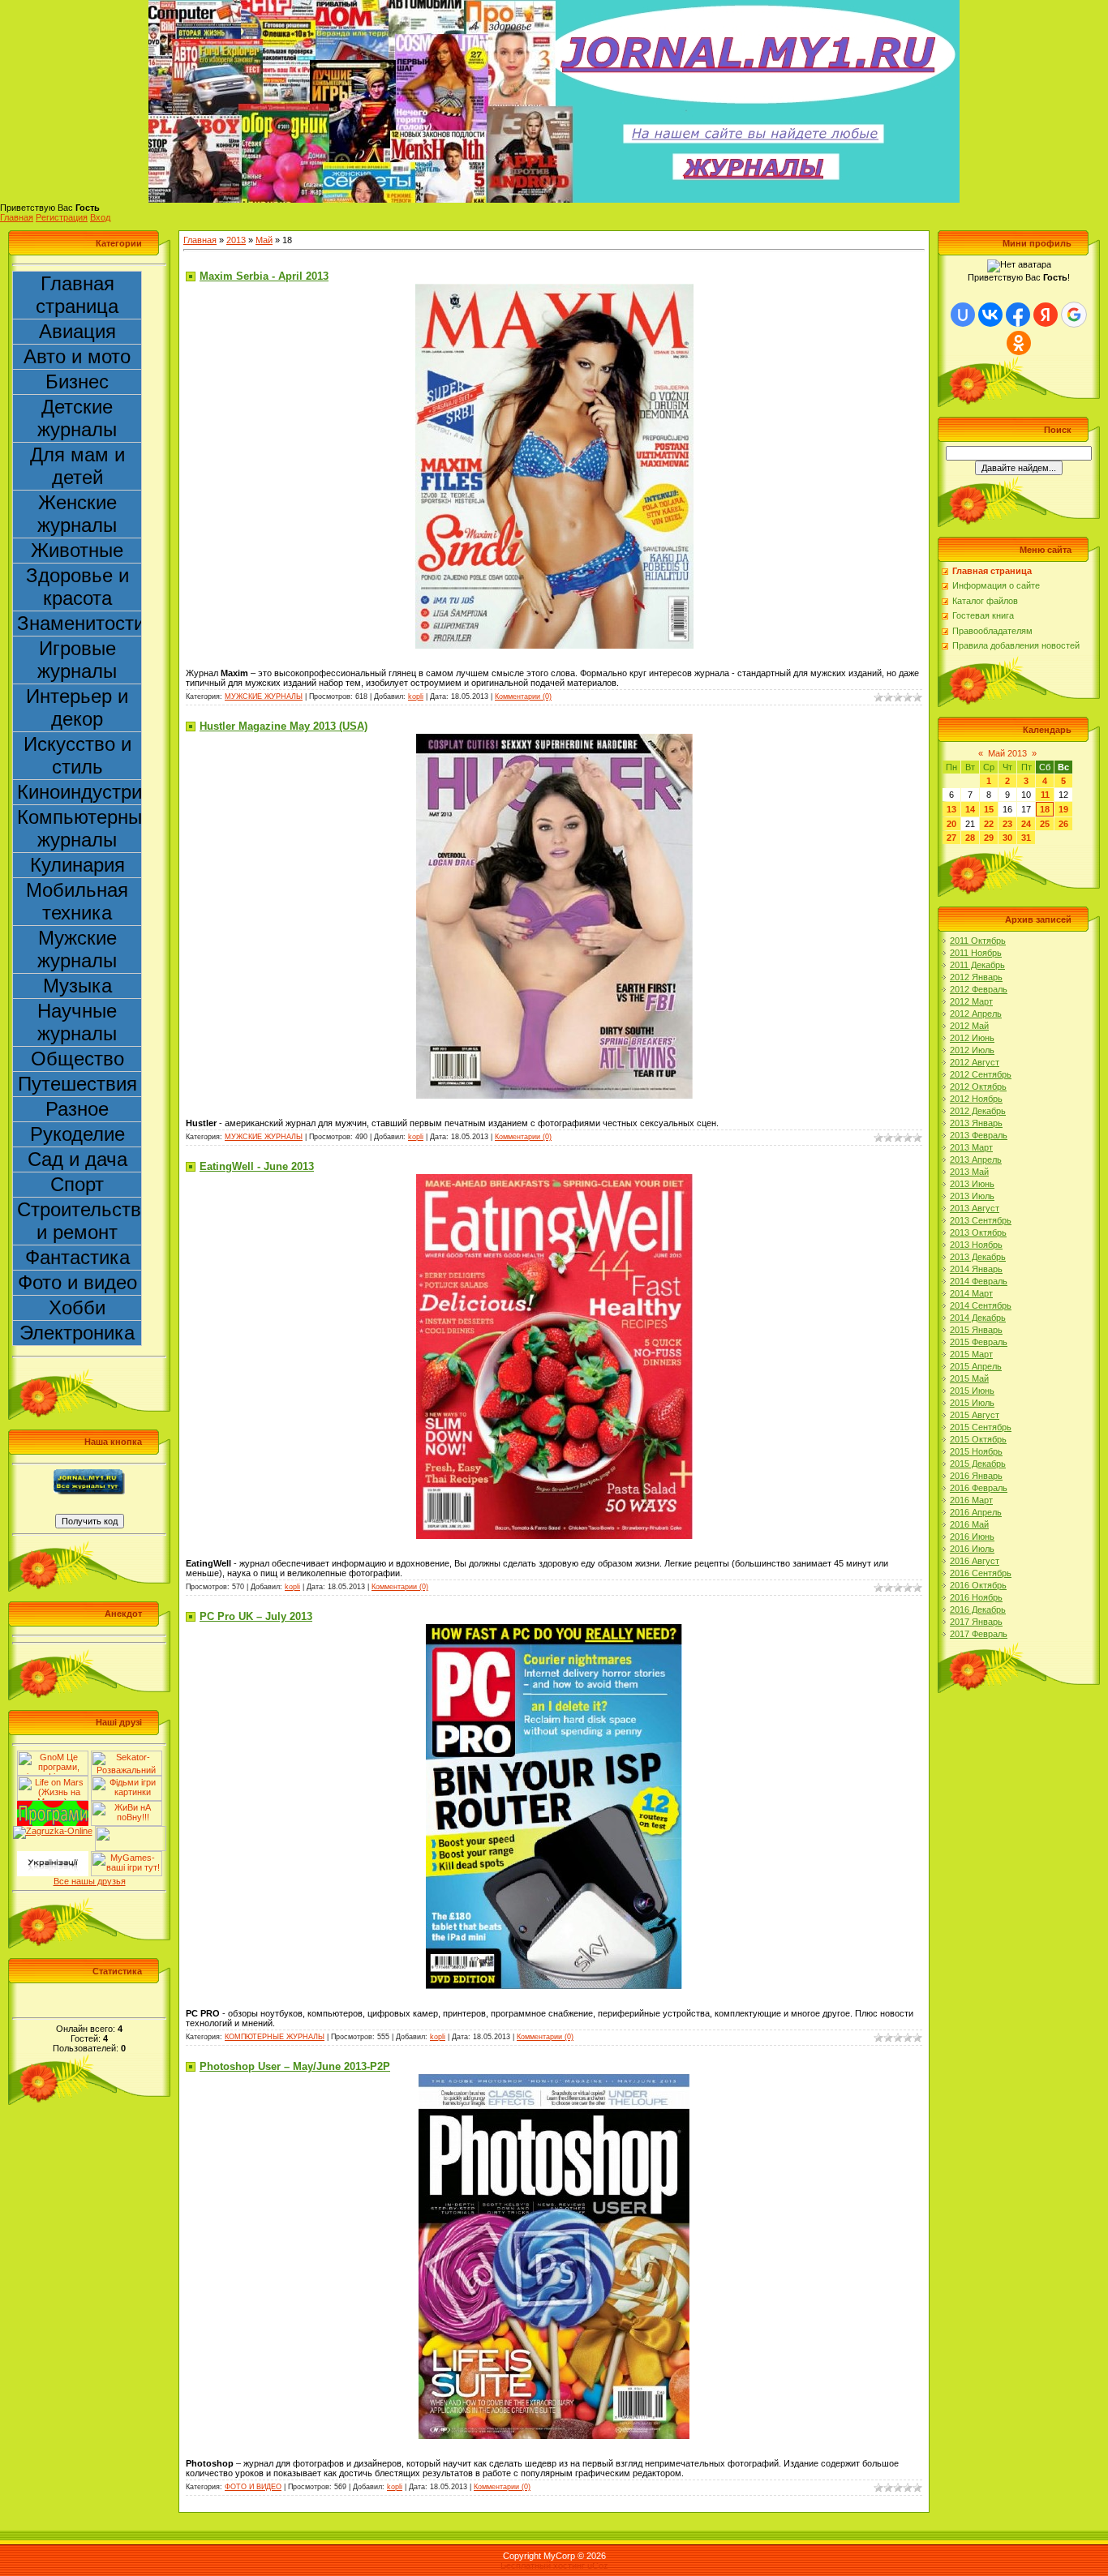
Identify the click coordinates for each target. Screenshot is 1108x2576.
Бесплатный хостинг (543, 2565)
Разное (77, 1109)
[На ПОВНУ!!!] (127, 1806)
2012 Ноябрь (976, 1099)
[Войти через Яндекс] (1046, 315)
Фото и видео (77, 1282)
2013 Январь (976, 1123)
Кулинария (77, 865)
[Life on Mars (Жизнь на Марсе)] (53, 1781)
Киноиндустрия (79, 792)
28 (970, 838)
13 (951, 809)
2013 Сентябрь (981, 1220)
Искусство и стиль (77, 755)
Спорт (77, 1184)
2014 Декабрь (978, 1318)
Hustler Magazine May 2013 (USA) (283, 726)
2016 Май (969, 1524)
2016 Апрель (976, 1512)
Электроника (77, 1333)
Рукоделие (77, 1134)
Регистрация (62, 217)
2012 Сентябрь (981, 1074)
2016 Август (975, 1561)
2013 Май (969, 1172)
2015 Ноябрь (976, 1451)
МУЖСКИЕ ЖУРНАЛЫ (264, 697)
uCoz (598, 2565)
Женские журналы (77, 514)
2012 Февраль (979, 989)
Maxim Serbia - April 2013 (264, 276)
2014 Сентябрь (981, 1305)
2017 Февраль (979, 1634)
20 (951, 824)
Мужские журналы (77, 949)
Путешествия (77, 1084)
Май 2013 (1007, 753)
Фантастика (77, 1257)
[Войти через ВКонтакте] (990, 315)
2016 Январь (976, 1476)
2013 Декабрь (978, 1257)
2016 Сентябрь (981, 1573)
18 (1045, 809)
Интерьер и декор (77, 707)
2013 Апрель (976, 1159)
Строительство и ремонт (79, 1221)
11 (1045, 795)
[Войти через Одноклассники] (1019, 343)
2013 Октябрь (978, 1232)
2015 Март (971, 1354)
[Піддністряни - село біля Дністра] (131, 1831)
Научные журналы (77, 1022)
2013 (236, 240)
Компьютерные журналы (79, 828)
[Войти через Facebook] (1018, 315)
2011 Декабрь (977, 965)
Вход (100, 217)
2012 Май (969, 1026)
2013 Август (975, 1208)
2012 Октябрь (978, 1087)
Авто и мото (77, 356)
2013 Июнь (972, 1184)
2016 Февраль (979, 1488)
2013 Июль (972, 1196)
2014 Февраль (979, 1281)
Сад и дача (77, 1159)
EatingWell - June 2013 (257, 1166)
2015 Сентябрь (981, 1427)
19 (1063, 809)
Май (264, 240)
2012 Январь (976, 977)
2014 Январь (976, 1269)
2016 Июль (972, 1549)
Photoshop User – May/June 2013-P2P (295, 2066)
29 (989, 838)
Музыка (77, 986)
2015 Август (975, 1415)
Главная (17, 217)
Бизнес (77, 381)
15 (989, 809)
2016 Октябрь (978, 1585)
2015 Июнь (972, 1391)
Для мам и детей (77, 466)
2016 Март (971, 1500)
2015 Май (969, 1378)
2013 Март (971, 1147)
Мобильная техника (77, 901)
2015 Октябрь (978, 1439)
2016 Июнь (972, 1537)
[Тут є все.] (127, 1781)
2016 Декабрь (978, 1609)
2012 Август (975, 1062)
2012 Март (971, 1001)
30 (1007, 838)
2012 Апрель (976, 1014)
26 (1063, 824)
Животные (77, 550)
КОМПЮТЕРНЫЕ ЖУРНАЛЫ (275, 2037)
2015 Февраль (979, 1342)
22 (989, 824)
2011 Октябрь (978, 941)
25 (1045, 824)
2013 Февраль (979, 1135)
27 (951, 838)
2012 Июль (972, 1050)
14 (970, 809)
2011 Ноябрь (976, 953)
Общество (77, 1059)
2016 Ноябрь (976, 1597)
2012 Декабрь (978, 1111)
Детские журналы (77, 418)
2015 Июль (972, 1403)
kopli (416, 697)
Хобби (77, 1307)
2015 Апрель (976, 1366)
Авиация (77, 331)
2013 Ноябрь (976, 1245)
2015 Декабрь (978, 1464)
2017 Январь (976, 1622)
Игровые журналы (77, 660)
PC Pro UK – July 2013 (256, 1616)
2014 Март (971, 1293)
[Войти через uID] (963, 315)
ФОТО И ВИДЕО (253, 2487)
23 (1007, 824)
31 (1026, 838)
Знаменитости (79, 623)
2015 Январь (976, 1330)
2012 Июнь (972, 1038)
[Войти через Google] (1074, 315)
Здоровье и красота (77, 587)
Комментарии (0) (523, 697)
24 (1026, 824)
